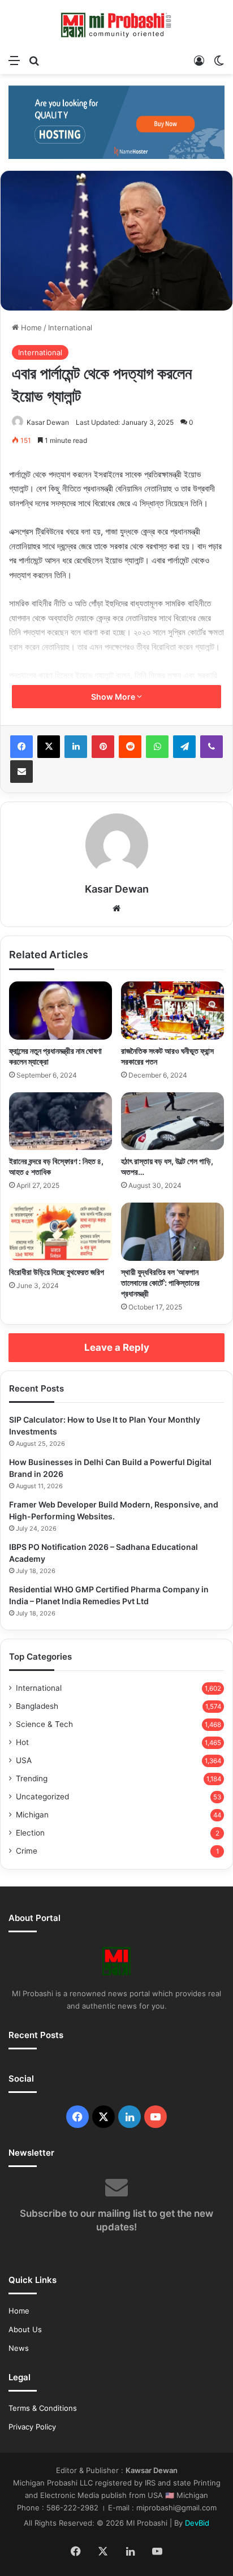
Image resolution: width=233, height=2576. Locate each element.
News (19, 2348)
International (70, 328)
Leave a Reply (117, 1347)
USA (24, 1760)
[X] (49, 747)
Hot (22, 1742)
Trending (32, 1778)
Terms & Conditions (43, 2408)
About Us (25, 2329)
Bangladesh (37, 1706)
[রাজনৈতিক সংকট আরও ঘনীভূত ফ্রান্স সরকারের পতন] (172, 1011)
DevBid (197, 2523)
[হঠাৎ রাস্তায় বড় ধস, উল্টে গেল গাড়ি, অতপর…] (172, 1121)
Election (30, 1833)
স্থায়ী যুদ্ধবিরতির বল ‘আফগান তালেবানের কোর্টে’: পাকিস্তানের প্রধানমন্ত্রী (160, 1283)
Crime (27, 1851)
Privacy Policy (32, 2427)
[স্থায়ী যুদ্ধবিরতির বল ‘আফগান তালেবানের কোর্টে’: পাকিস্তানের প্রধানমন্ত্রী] (172, 1232)
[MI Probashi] (116, 24)
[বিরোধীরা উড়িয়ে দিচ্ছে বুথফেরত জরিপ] (61, 1232)
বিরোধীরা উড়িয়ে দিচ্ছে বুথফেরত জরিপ (57, 1272)
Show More (114, 697)
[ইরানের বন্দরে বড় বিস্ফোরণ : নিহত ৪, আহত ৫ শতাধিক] (61, 1121)
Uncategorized (42, 1797)
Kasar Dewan (48, 422)
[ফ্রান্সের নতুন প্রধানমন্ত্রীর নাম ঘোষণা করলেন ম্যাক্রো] (61, 1011)
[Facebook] (21, 747)
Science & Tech (44, 1724)
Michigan (32, 1815)
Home (30, 328)
